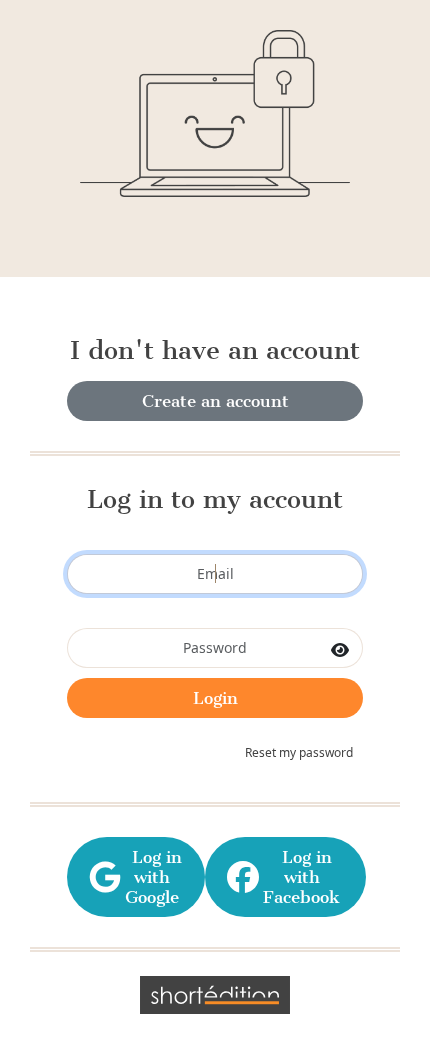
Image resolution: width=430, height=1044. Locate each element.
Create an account (215, 401)
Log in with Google (152, 877)
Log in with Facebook (301, 877)
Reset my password (299, 752)
